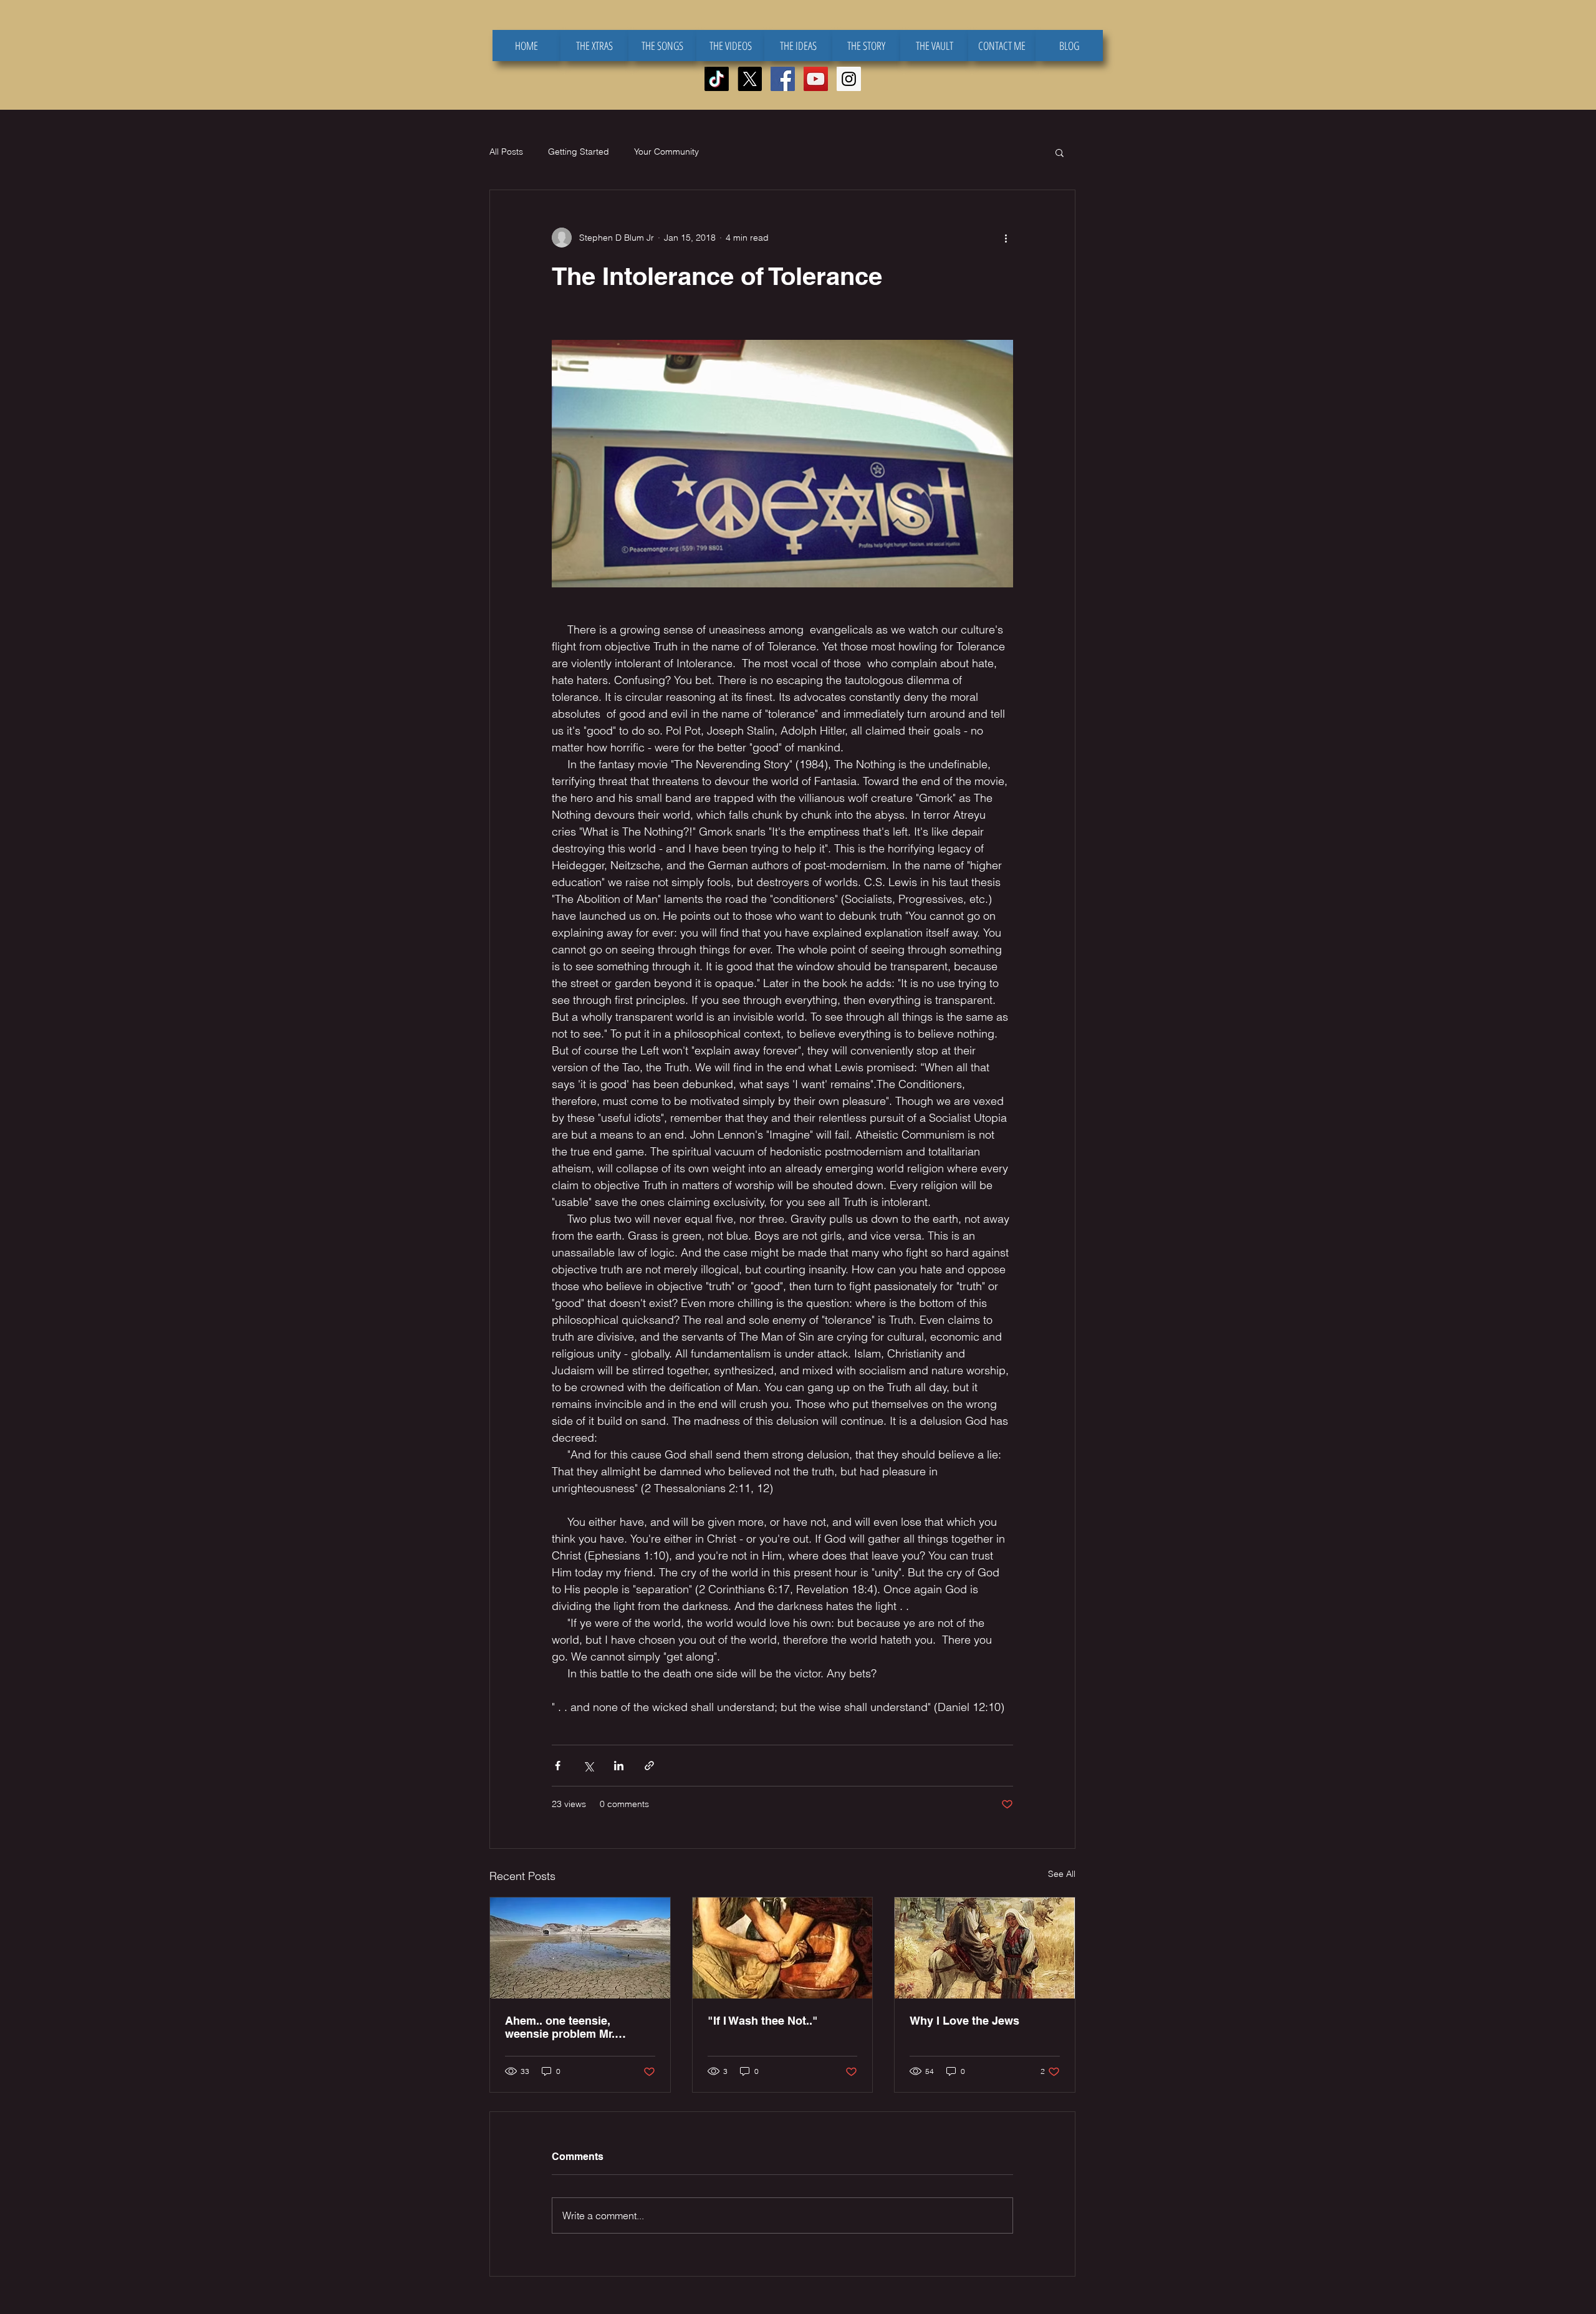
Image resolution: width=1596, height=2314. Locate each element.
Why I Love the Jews (964, 2021)
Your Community (666, 152)
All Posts (506, 152)
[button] (1060, 152)
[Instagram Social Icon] (849, 79)
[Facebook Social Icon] (783, 79)
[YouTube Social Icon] (816, 79)
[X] (750, 79)
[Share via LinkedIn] (619, 1766)
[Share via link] (649, 1766)
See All (1062, 1874)
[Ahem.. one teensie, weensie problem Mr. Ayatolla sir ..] (580, 1948)
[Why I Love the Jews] (985, 1948)
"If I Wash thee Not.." (763, 2021)
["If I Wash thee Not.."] (783, 1948)
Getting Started (579, 152)
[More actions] (1006, 238)
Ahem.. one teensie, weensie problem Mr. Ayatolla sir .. (560, 2027)
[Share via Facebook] (558, 1766)
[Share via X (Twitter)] (588, 1766)
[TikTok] (717, 79)
